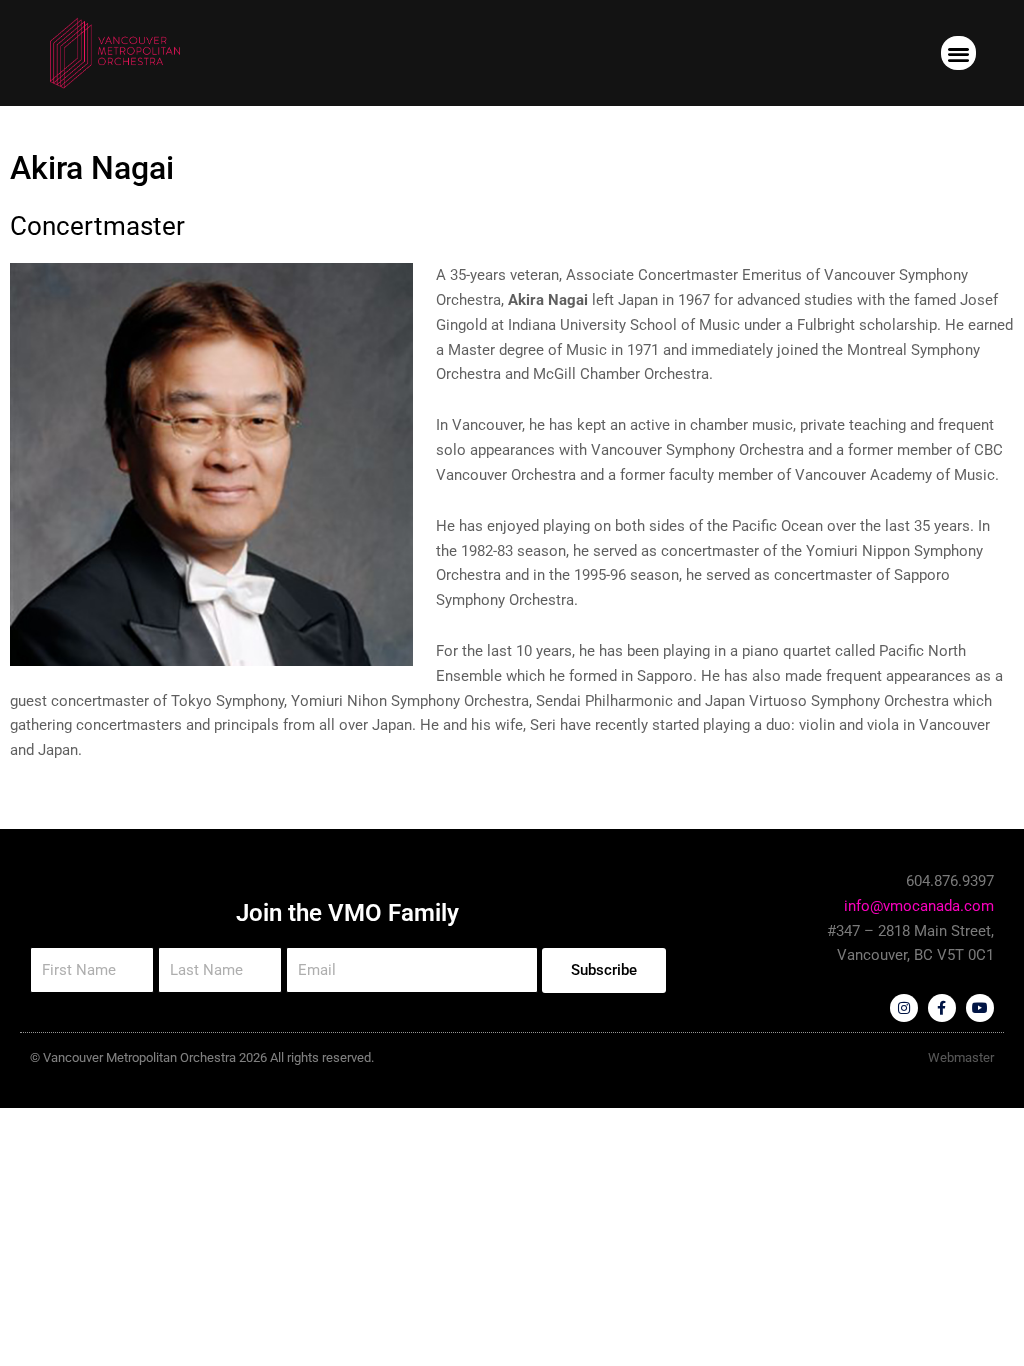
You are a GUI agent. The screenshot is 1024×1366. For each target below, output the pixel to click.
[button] (958, 53)
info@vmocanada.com (919, 906)
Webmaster (961, 1057)
